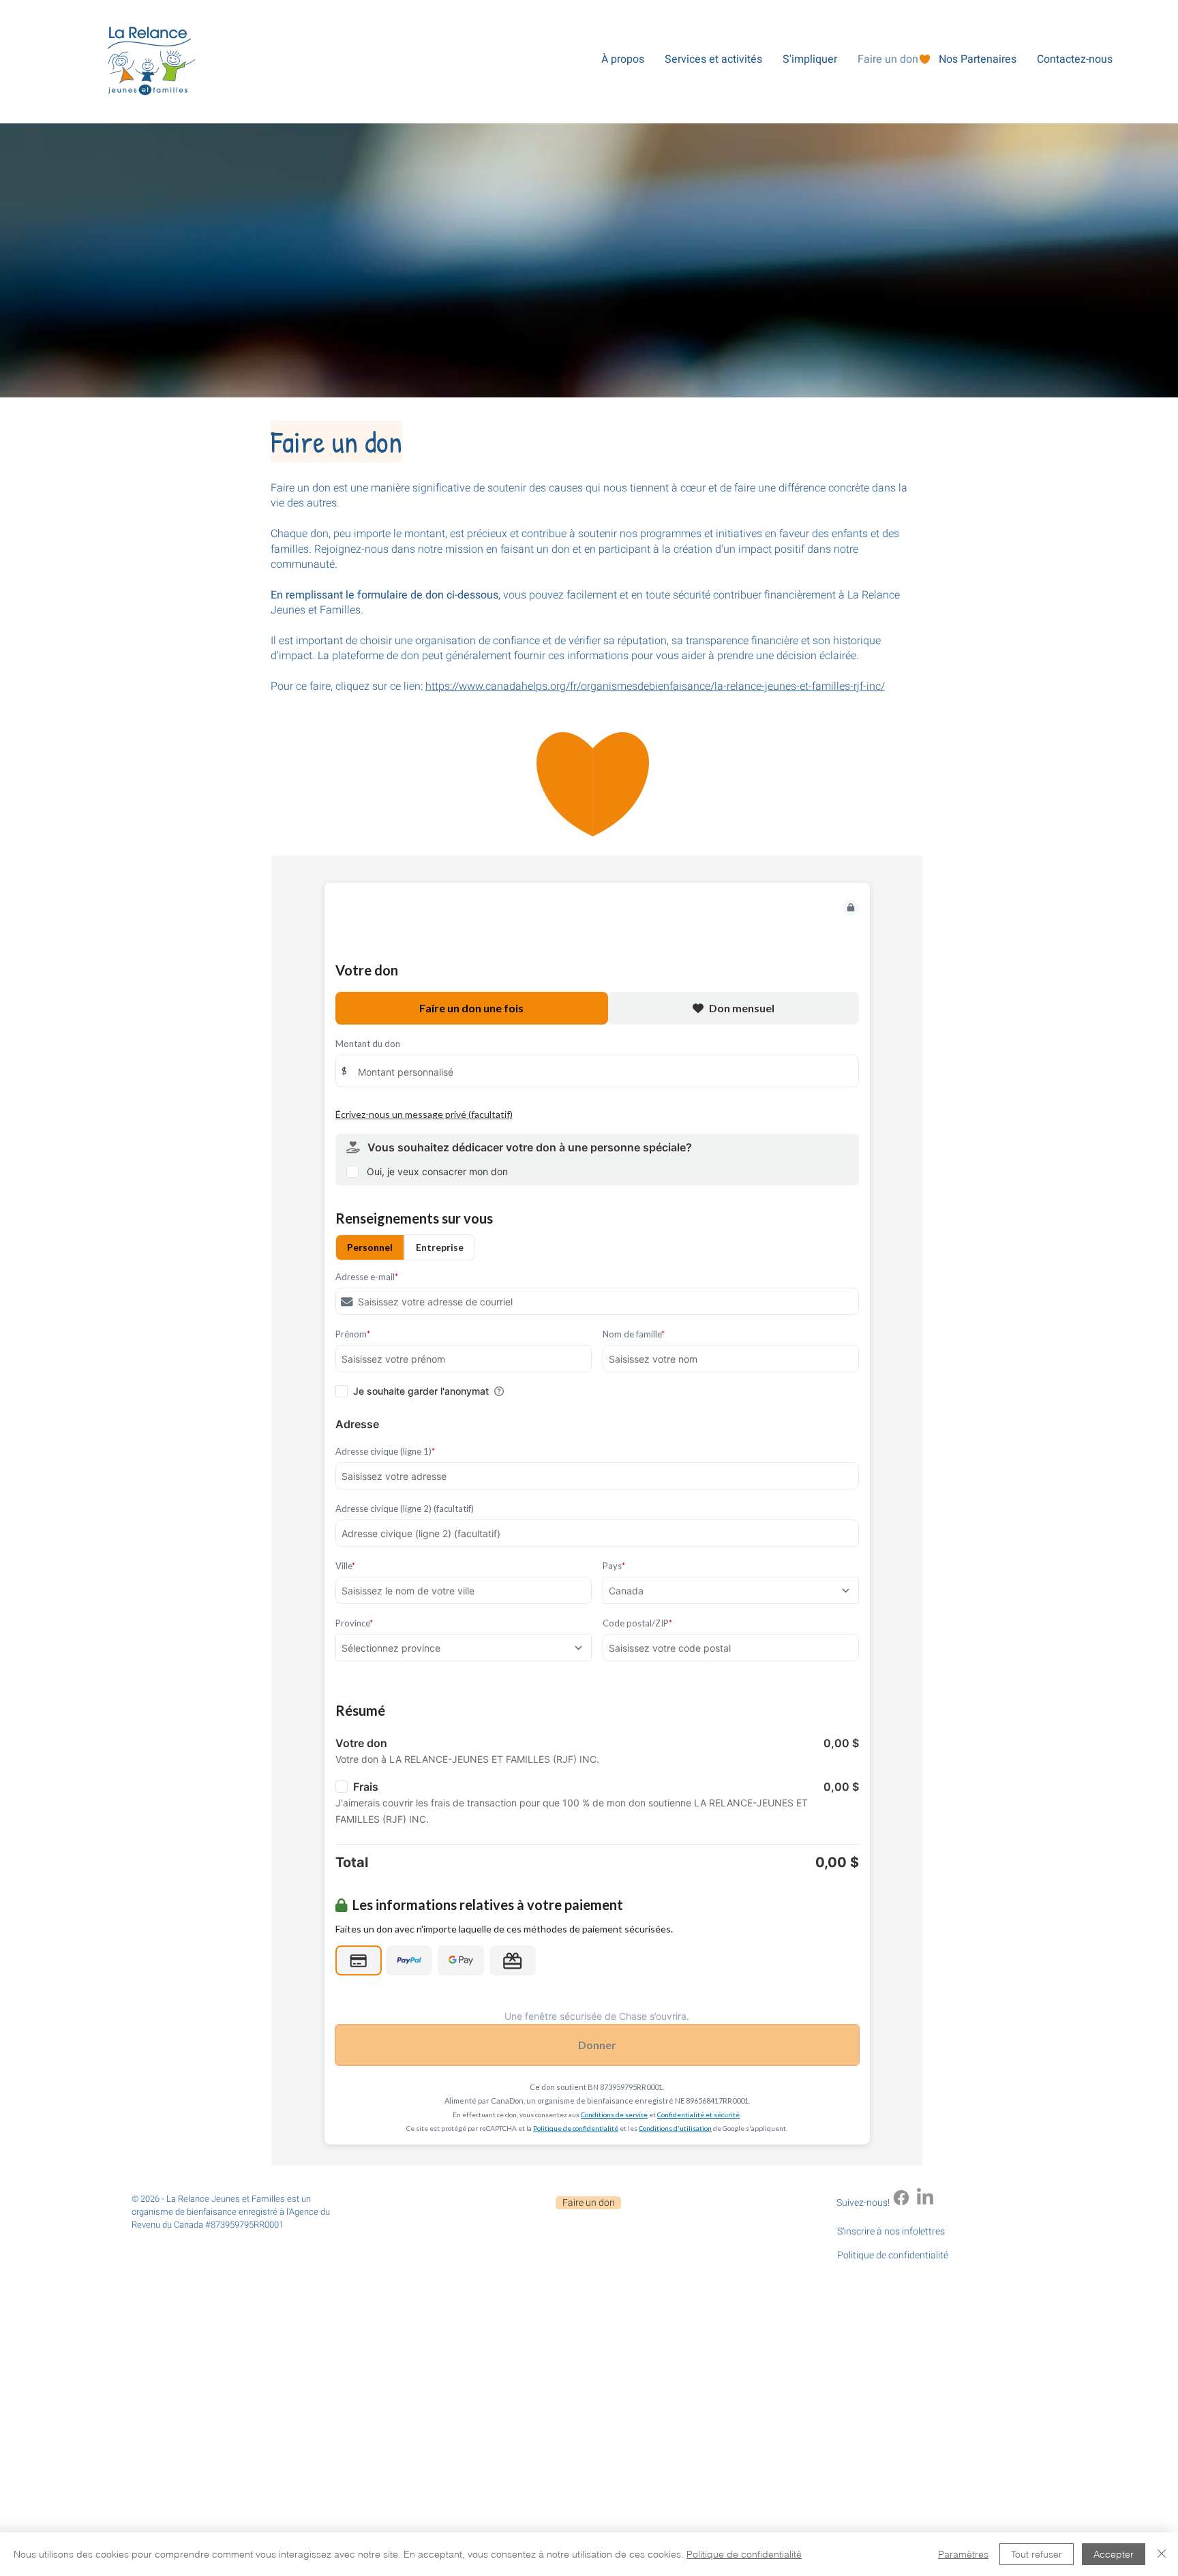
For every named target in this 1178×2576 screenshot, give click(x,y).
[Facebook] (901, 2198)
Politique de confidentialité (744, 2554)
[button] (622, 59)
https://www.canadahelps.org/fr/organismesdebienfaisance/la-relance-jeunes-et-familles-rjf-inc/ (655, 686)
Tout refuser (1037, 2554)
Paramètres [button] (963, 2554)
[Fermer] (1162, 2554)
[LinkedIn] (925, 2198)
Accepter (1114, 2554)
